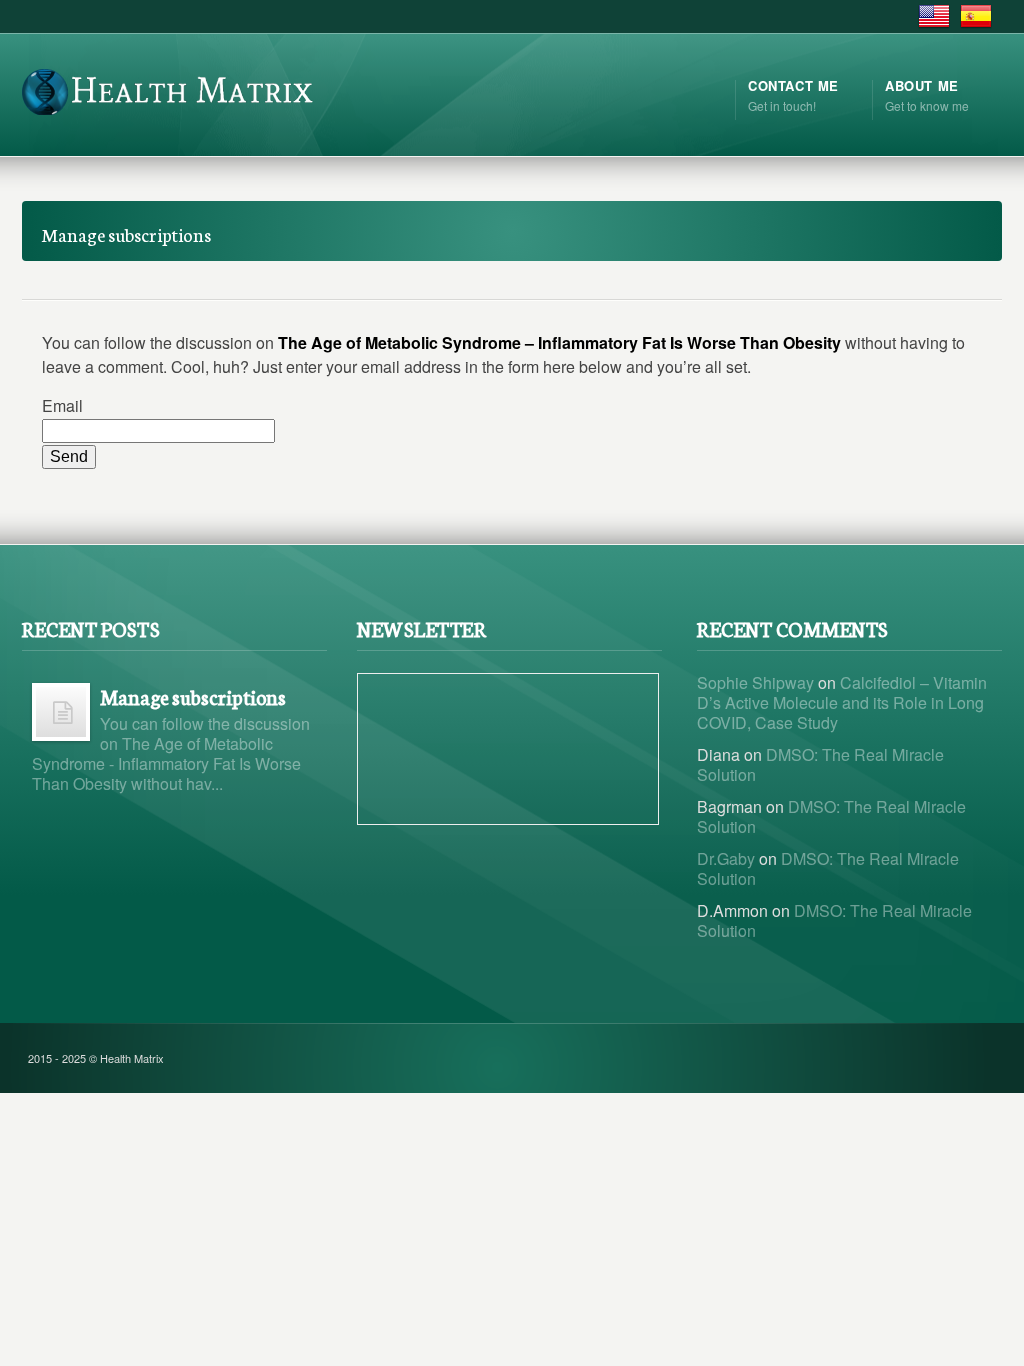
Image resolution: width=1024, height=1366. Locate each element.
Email (62, 405)
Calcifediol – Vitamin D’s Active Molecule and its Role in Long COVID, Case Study (842, 702)
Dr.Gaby (726, 858)
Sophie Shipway (755, 682)
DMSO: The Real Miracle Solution (820, 764)
